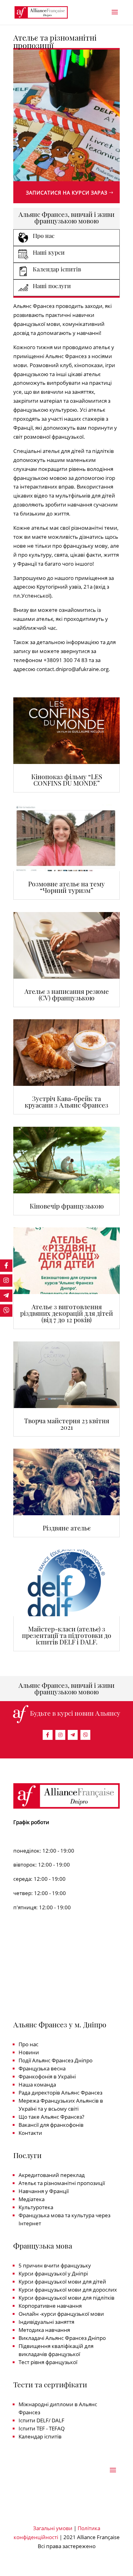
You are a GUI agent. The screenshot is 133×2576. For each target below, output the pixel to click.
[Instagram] (60, 1735)
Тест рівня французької (48, 2362)
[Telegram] (73, 1735)
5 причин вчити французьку (55, 2265)
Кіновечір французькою (67, 1206)
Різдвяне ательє (67, 1528)
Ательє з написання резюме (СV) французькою (67, 994)
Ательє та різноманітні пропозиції (62, 2183)
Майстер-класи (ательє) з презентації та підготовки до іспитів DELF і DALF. (67, 1635)
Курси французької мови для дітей (62, 2282)
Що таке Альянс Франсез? (51, 2117)
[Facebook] (48, 1735)
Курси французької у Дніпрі (53, 2273)
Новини (29, 2052)
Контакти (30, 2133)
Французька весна (42, 2068)
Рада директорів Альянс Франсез (60, 2093)
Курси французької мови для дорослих (68, 2290)
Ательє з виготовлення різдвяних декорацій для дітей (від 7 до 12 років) (66, 1313)
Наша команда (37, 2084)
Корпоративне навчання (50, 2306)
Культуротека (36, 2207)
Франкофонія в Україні (47, 2076)
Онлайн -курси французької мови (61, 2314)
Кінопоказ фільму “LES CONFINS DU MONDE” (67, 780)
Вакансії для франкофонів (51, 2125)
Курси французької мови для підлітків (66, 2298)
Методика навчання (44, 2330)
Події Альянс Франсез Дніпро (56, 2060)
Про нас (28, 2044)
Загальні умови (53, 2528)
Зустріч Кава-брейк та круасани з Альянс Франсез (66, 1101)
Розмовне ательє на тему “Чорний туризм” (66, 887)
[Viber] (85, 1735)
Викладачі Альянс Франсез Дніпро (62, 2338)
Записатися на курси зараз (67, 193)
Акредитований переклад (52, 2175)
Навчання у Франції (44, 2191)
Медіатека (32, 2199)
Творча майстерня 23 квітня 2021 (67, 1424)
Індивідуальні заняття (46, 2322)
